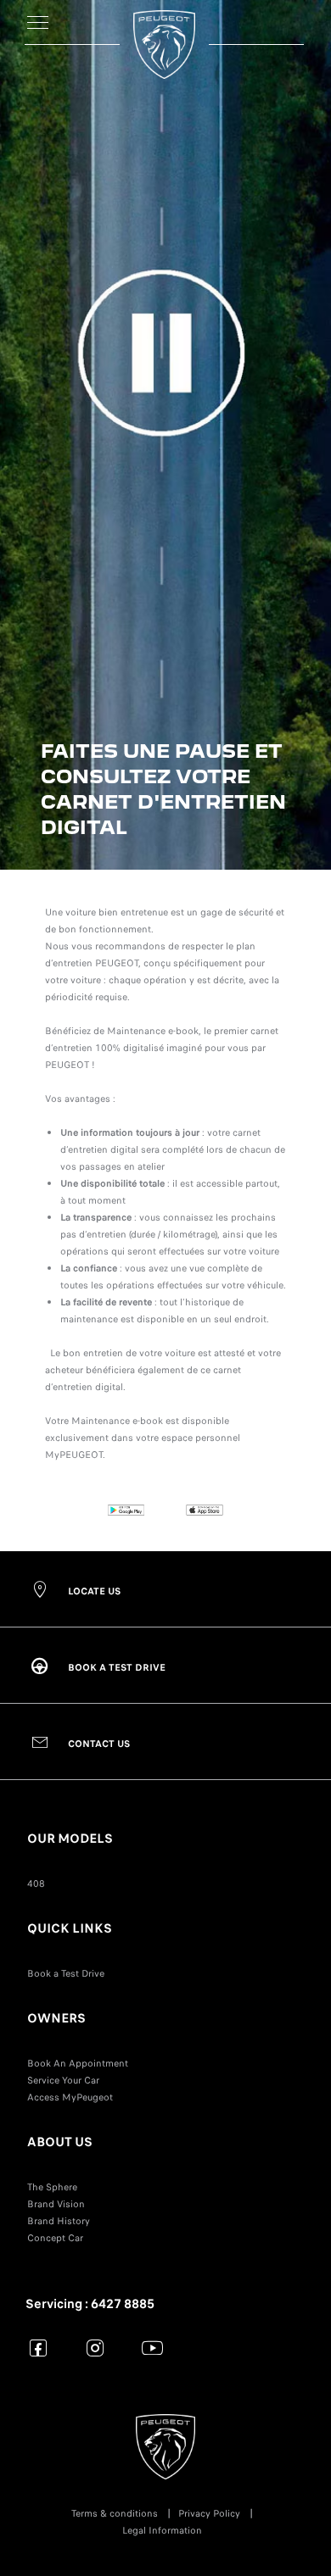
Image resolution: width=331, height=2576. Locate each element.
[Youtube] (152, 2348)
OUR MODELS (70, 1839)
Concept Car (55, 2238)
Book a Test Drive (66, 1973)
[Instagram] (95, 2348)
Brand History (59, 2221)
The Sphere (52, 2187)
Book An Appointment (78, 2063)
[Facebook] (39, 2348)
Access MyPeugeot (70, 2097)
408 (36, 1883)
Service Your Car (63, 2080)
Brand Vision (56, 2204)
